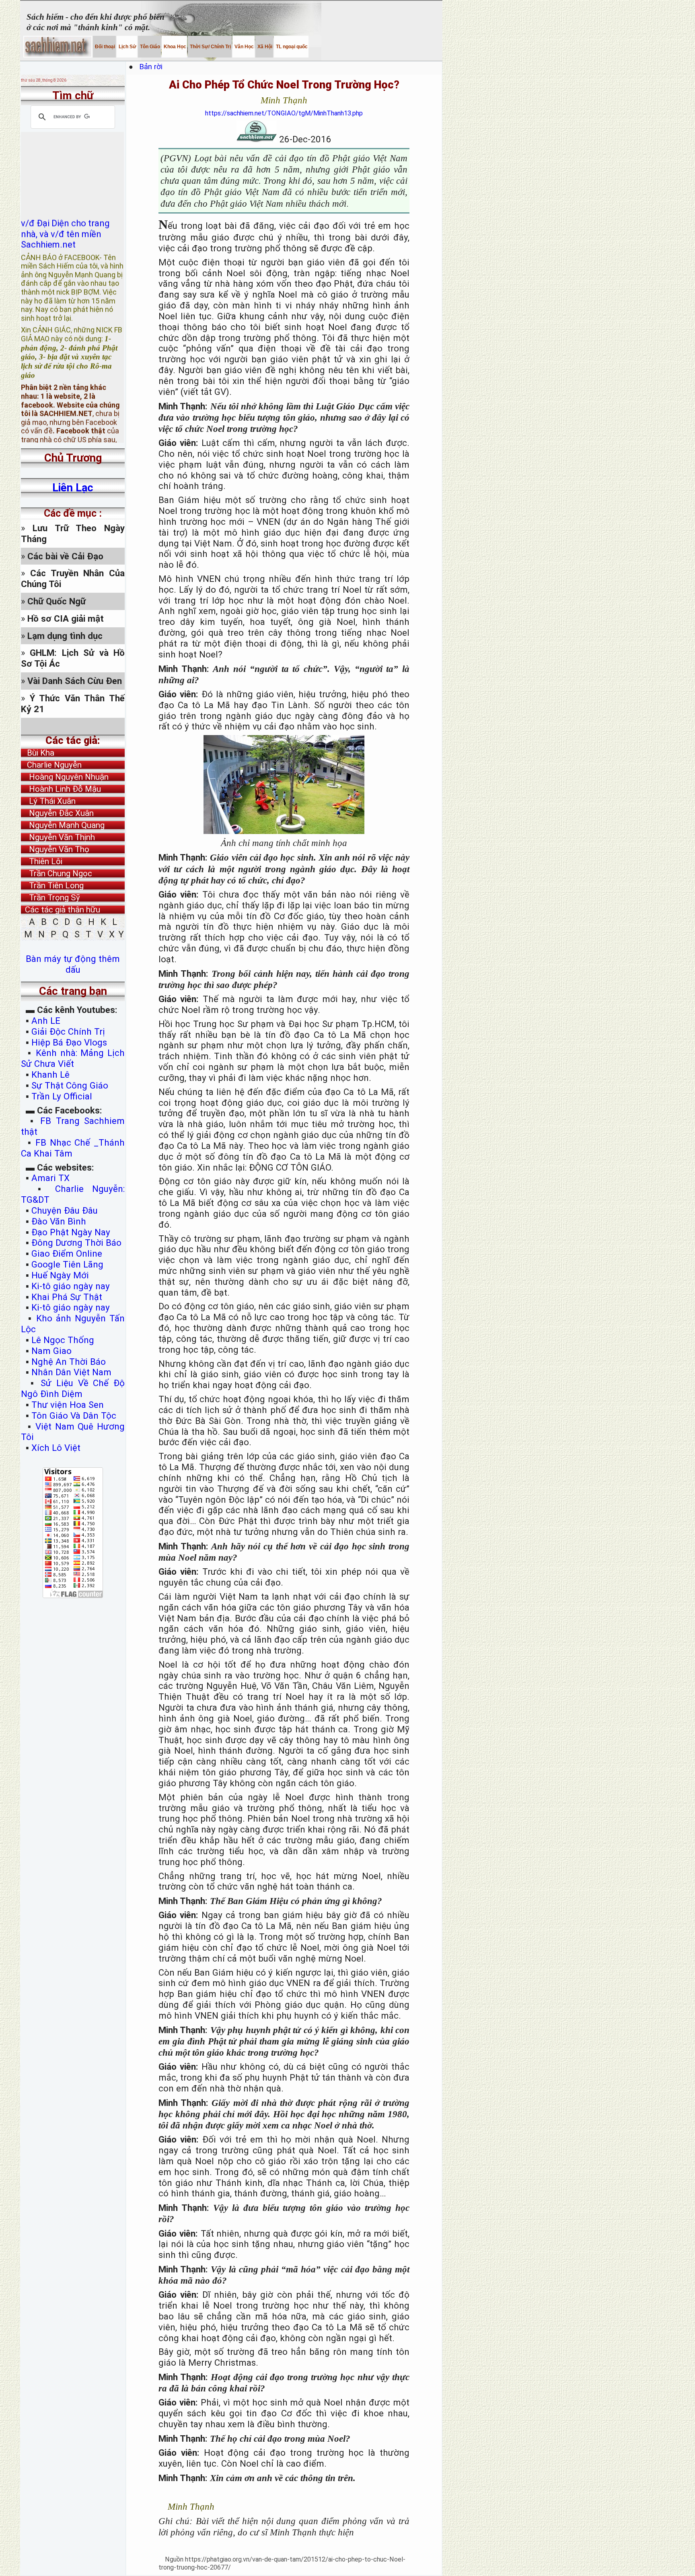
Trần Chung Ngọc (57, 873)
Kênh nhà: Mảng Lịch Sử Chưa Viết (73, 1058)
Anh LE (46, 1021)
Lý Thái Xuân (48, 801)
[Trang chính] (58, 47)
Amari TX (50, 1178)
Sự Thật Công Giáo (70, 1085)
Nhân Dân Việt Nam (71, 1372)
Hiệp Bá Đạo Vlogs (69, 1042)
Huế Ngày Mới (60, 1275)
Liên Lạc (73, 488)
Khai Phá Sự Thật (67, 1297)
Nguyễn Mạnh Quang (63, 825)
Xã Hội (264, 47)
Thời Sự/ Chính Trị (210, 47)
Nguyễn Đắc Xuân (57, 813)
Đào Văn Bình (59, 1221)
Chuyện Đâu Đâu (65, 1210)
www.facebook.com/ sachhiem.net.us (68, 417)
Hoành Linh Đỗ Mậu (61, 789)
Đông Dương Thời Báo (76, 1243)
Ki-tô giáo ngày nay (71, 1286)
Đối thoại (104, 47)
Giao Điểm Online (67, 1253)
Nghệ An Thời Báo (69, 1362)
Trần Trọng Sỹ (50, 898)
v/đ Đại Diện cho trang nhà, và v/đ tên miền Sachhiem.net (65, 198)
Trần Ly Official (62, 1096)
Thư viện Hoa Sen (68, 1405)
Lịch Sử (127, 47)
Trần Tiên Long (52, 885)
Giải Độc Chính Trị (68, 1031)
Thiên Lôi (42, 861)
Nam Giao (51, 1351)
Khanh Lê (50, 1074)
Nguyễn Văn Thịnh (58, 837)
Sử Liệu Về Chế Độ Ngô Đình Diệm (73, 1388)
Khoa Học (174, 47)
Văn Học (244, 47)
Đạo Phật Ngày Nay (71, 1232)
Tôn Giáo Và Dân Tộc (74, 1415)
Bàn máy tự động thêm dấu (73, 964)
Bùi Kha (38, 753)
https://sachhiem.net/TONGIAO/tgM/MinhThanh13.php (284, 113)
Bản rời (155, 67)
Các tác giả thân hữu (61, 910)
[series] (73, 726)
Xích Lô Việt (56, 1448)
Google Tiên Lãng (67, 1264)
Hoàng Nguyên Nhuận (65, 777)
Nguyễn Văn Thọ (55, 849)
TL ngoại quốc (291, 47)
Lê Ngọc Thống (63, 1340)
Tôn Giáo (149, 47)
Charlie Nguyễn (51, 765)
